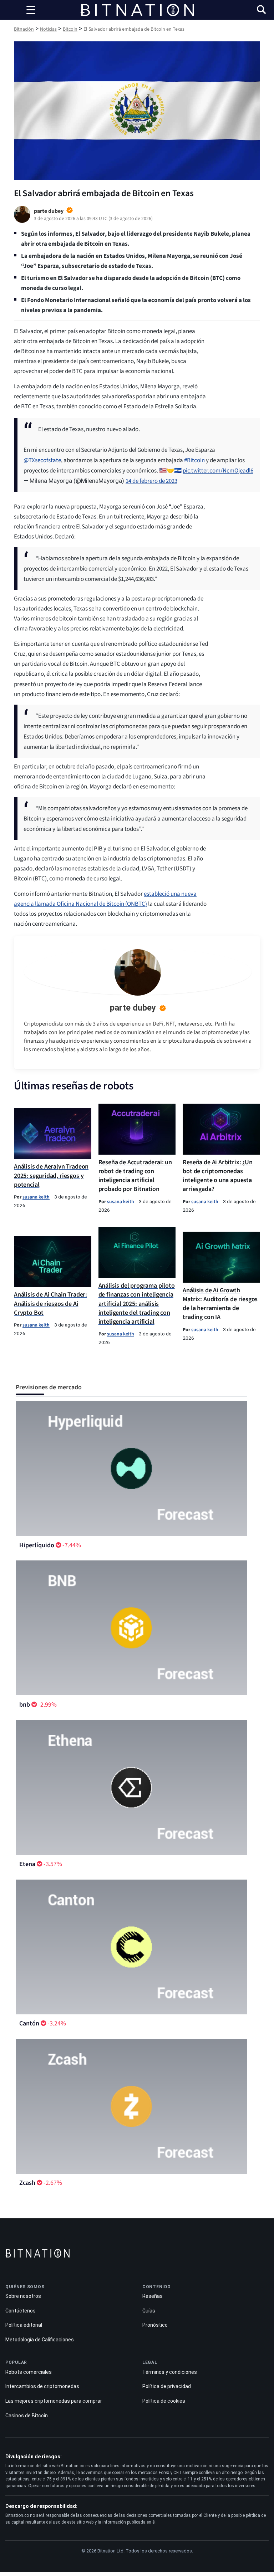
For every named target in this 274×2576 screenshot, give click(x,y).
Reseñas (153, 2296)
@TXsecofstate (42, 460)
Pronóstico (155, 2325)
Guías (149, 2311)
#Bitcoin (194, 460)
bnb (25, 1705)
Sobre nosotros (23, 2296)
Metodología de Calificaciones (40, 2340)
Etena (27, 1864)
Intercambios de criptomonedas (42, 2386)
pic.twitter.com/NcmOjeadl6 (218, 471)
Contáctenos (21, 2311)
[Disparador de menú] (31, 10)
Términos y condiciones (170, 2372)
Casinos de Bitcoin (27, 2416)
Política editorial (24, 2325)
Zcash (27, 2183)
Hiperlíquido (37, 1545)
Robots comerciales (29, 2372)
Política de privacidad (167, 2386)
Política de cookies (164, 2401)
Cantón (29, 2023)
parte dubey (133, 1008)
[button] (261, 11)
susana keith (36, 1197)
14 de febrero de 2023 (151, 481)
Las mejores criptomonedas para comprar (54, 2401)
